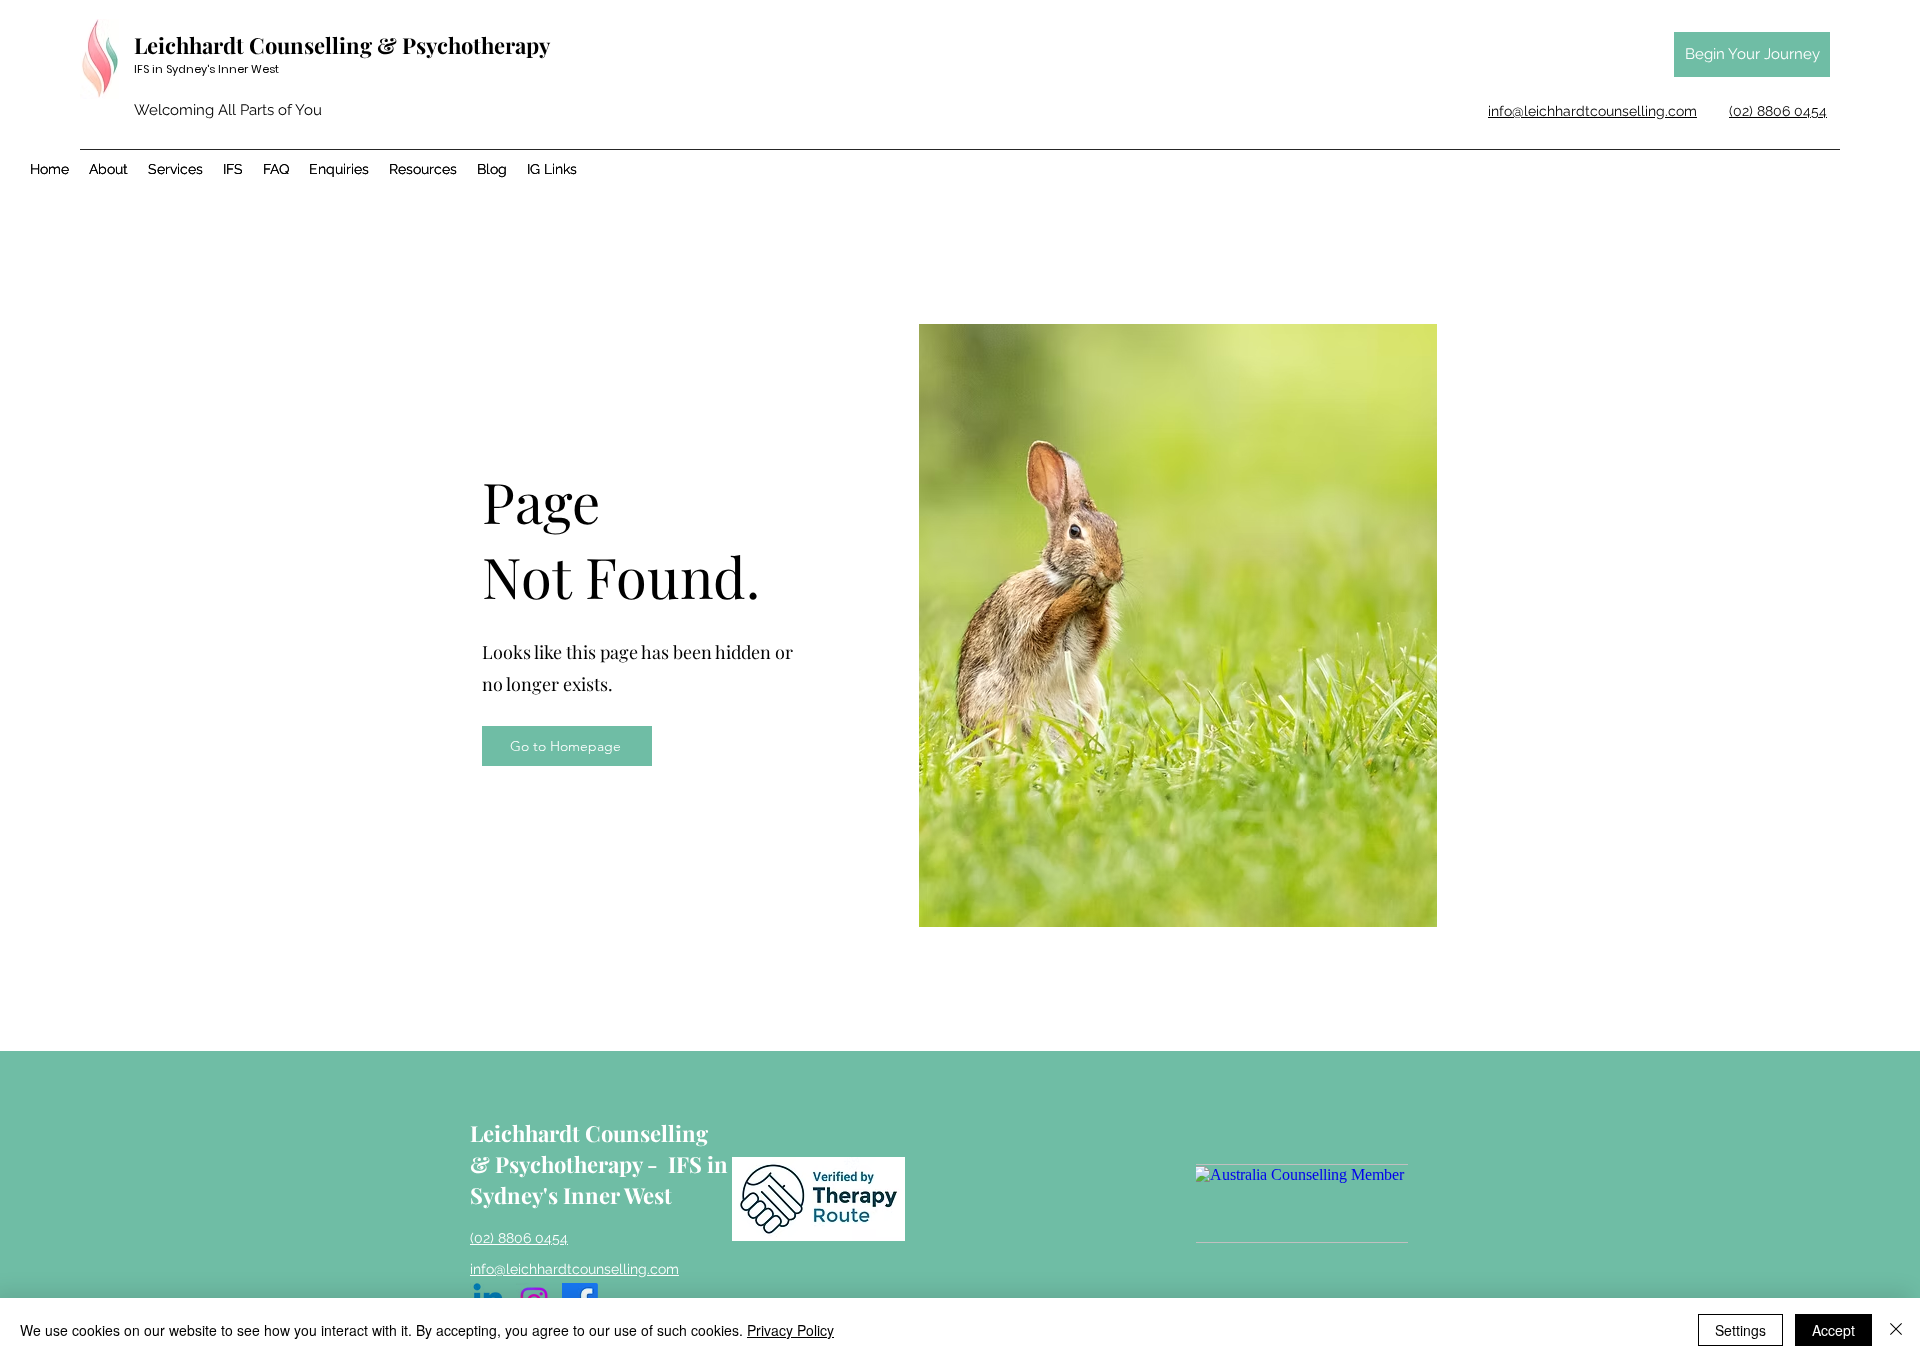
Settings (1740, 1330)
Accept (1833, 1330)
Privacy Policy (790, 1330)
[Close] (1896, 1330)
